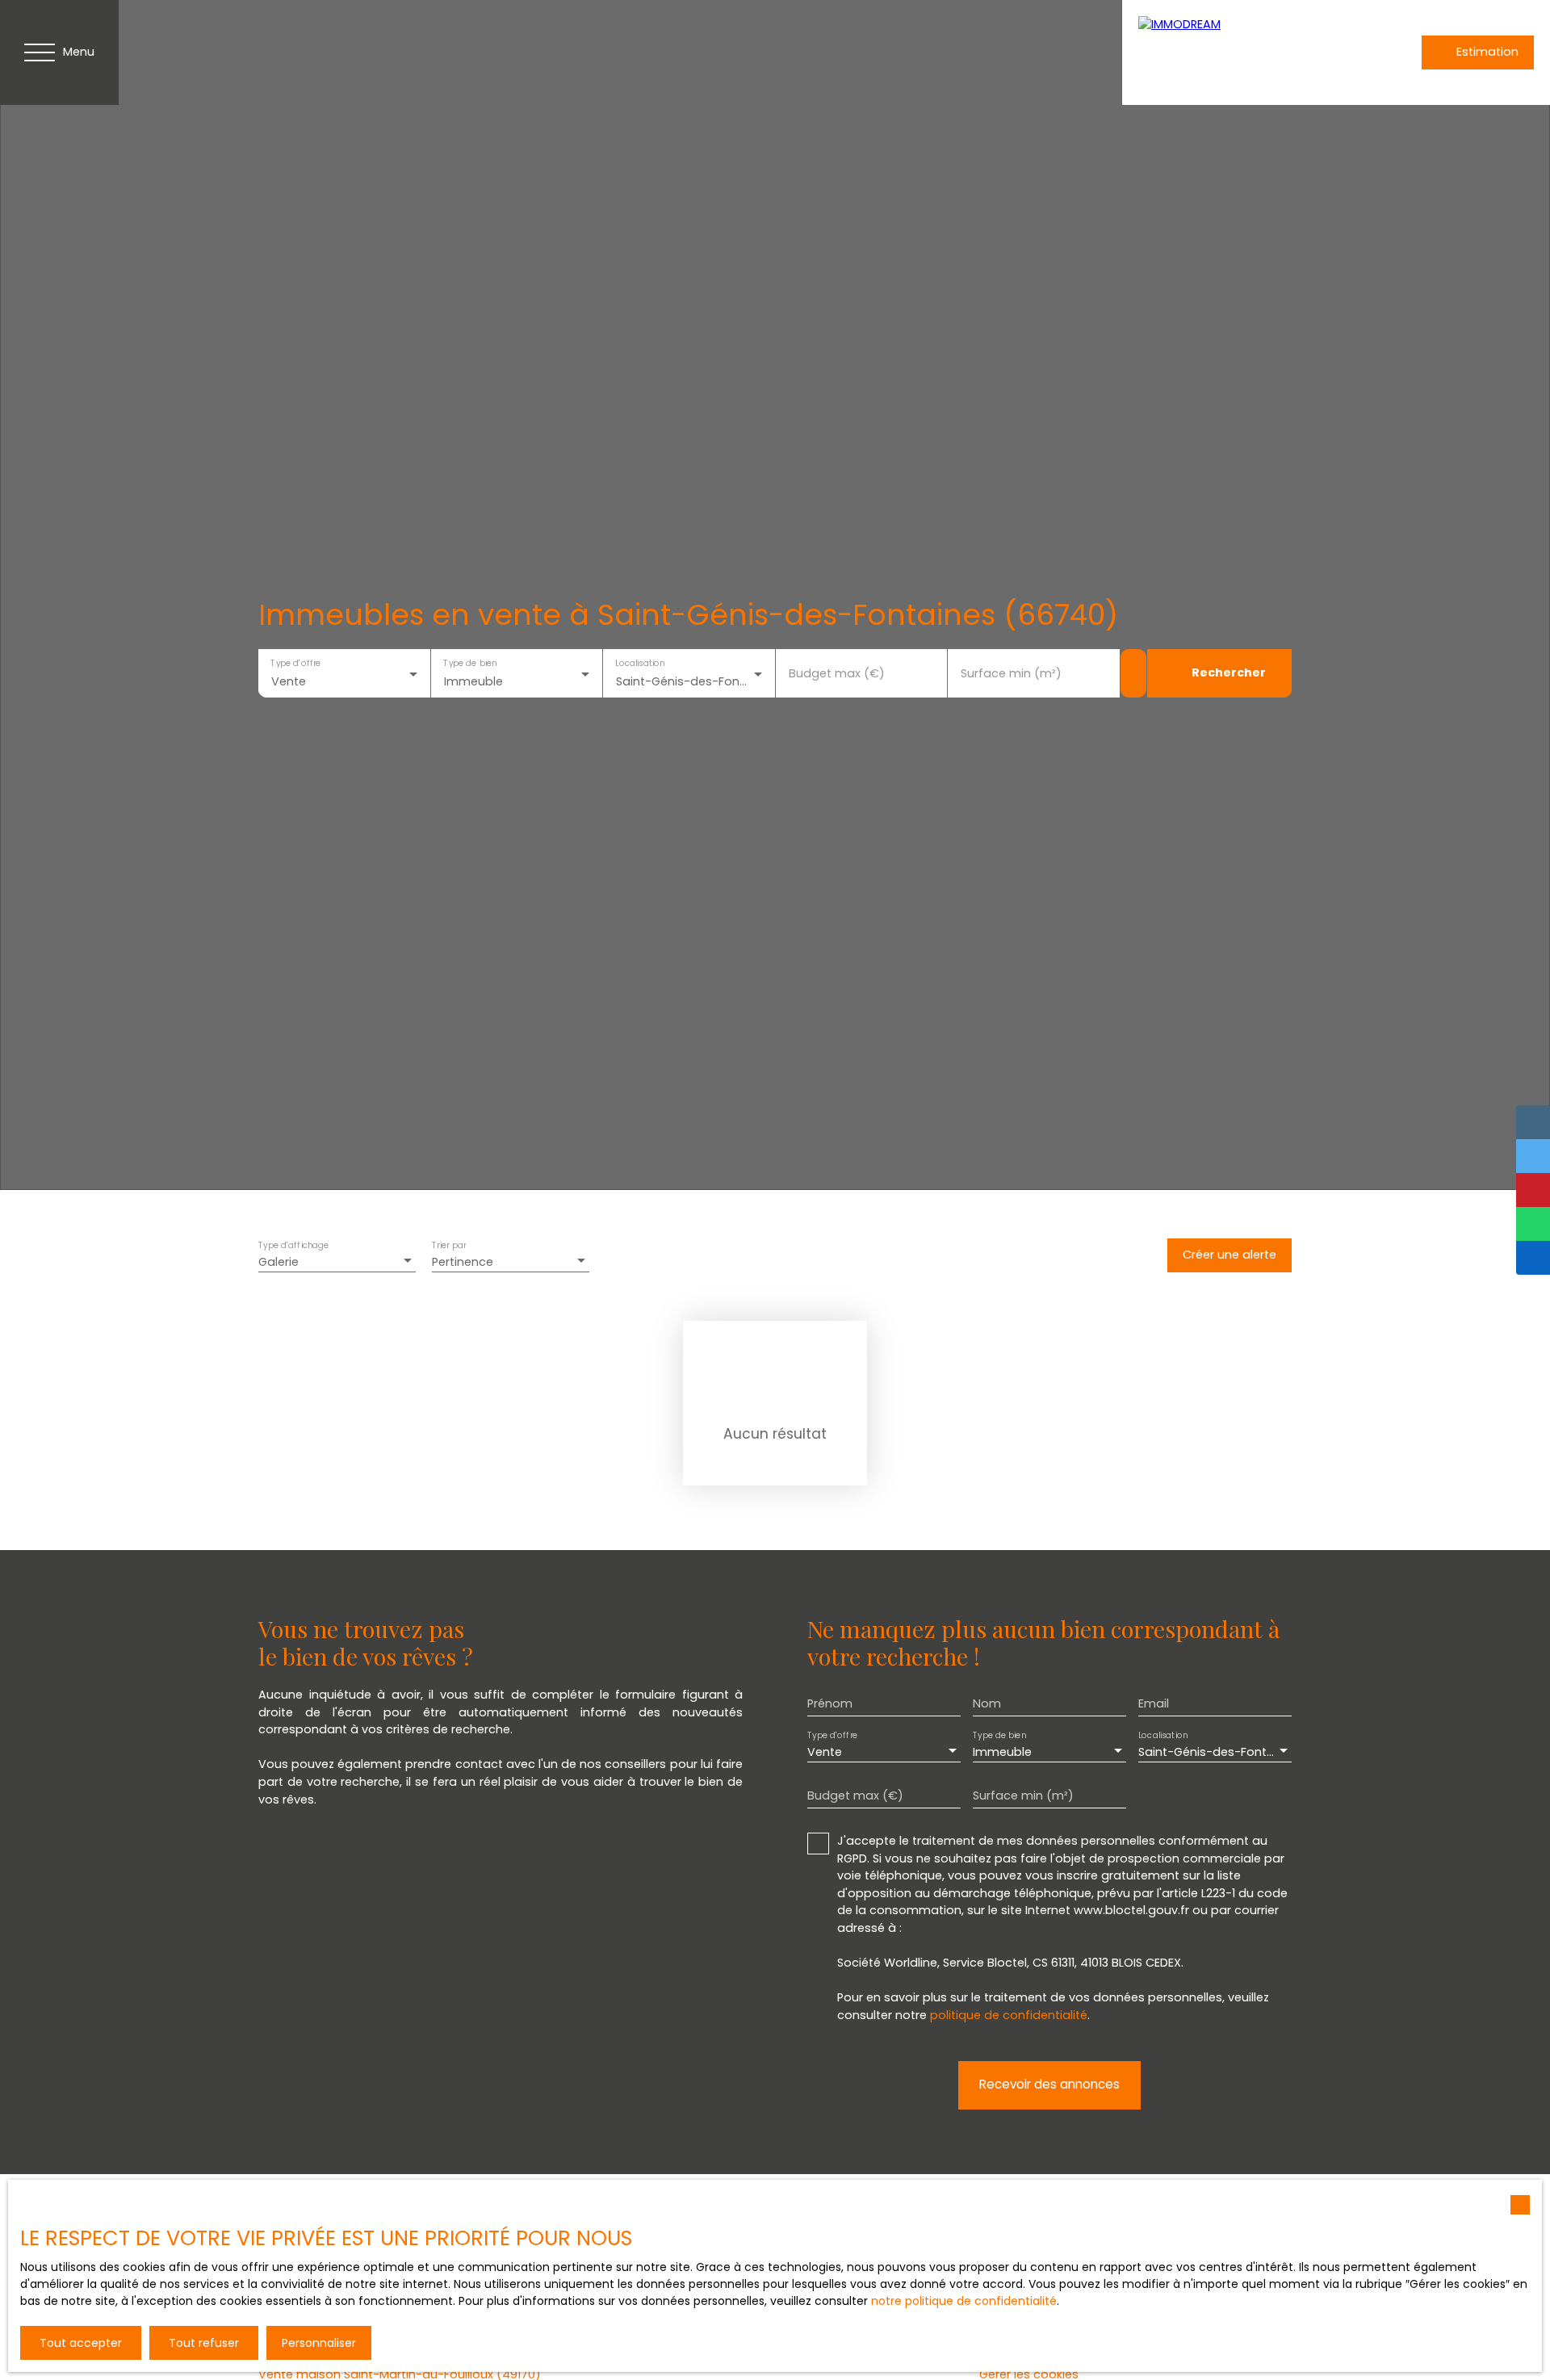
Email (1154, 1703)
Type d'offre (295, 662)
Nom (987, 1703)
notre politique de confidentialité (964, 2301)
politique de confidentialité (1009, 2015)
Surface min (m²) (1011, 673)
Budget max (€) (837, 673)
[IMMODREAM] (1251, 52)
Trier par (449, 1246)
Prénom (830, 1703)
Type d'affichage (294, 1246)
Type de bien (470, 662)
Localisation (640, 662)
